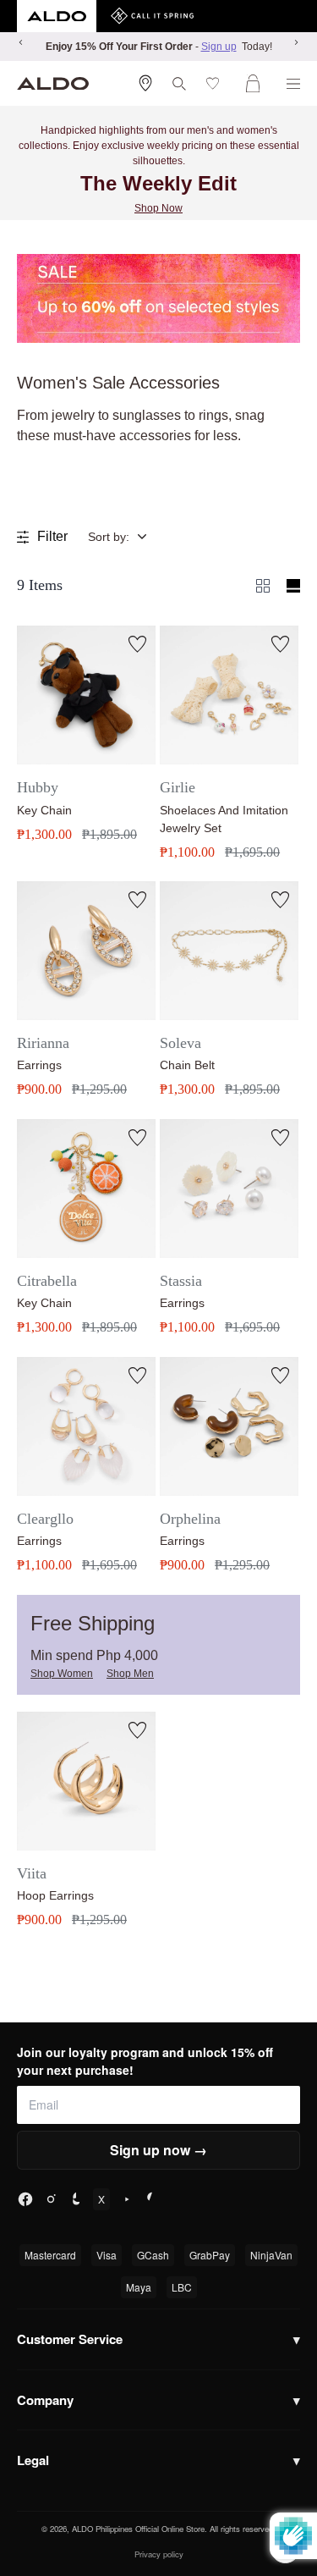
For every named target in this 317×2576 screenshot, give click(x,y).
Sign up (219, 47)
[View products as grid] (293, 586)
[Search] (179, 84)
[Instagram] (51, 2199)
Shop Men (130, 1674)
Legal (158, 2460)
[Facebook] (25, 2199)
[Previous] (21, 42)
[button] (130, 537)
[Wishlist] (216, 83)
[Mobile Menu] (293, 84)
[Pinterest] (152, 2199)
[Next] (296, 42)
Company (158, 2400)
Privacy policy (159, 2554)
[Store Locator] (145, 83)
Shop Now (158, 208)
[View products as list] (263, 586)
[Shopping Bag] (256, 83)
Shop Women (62, 1674)
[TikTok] (76, 2199)
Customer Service (158, 2339)
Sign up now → (158, 2150)
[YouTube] (127, 2199)
